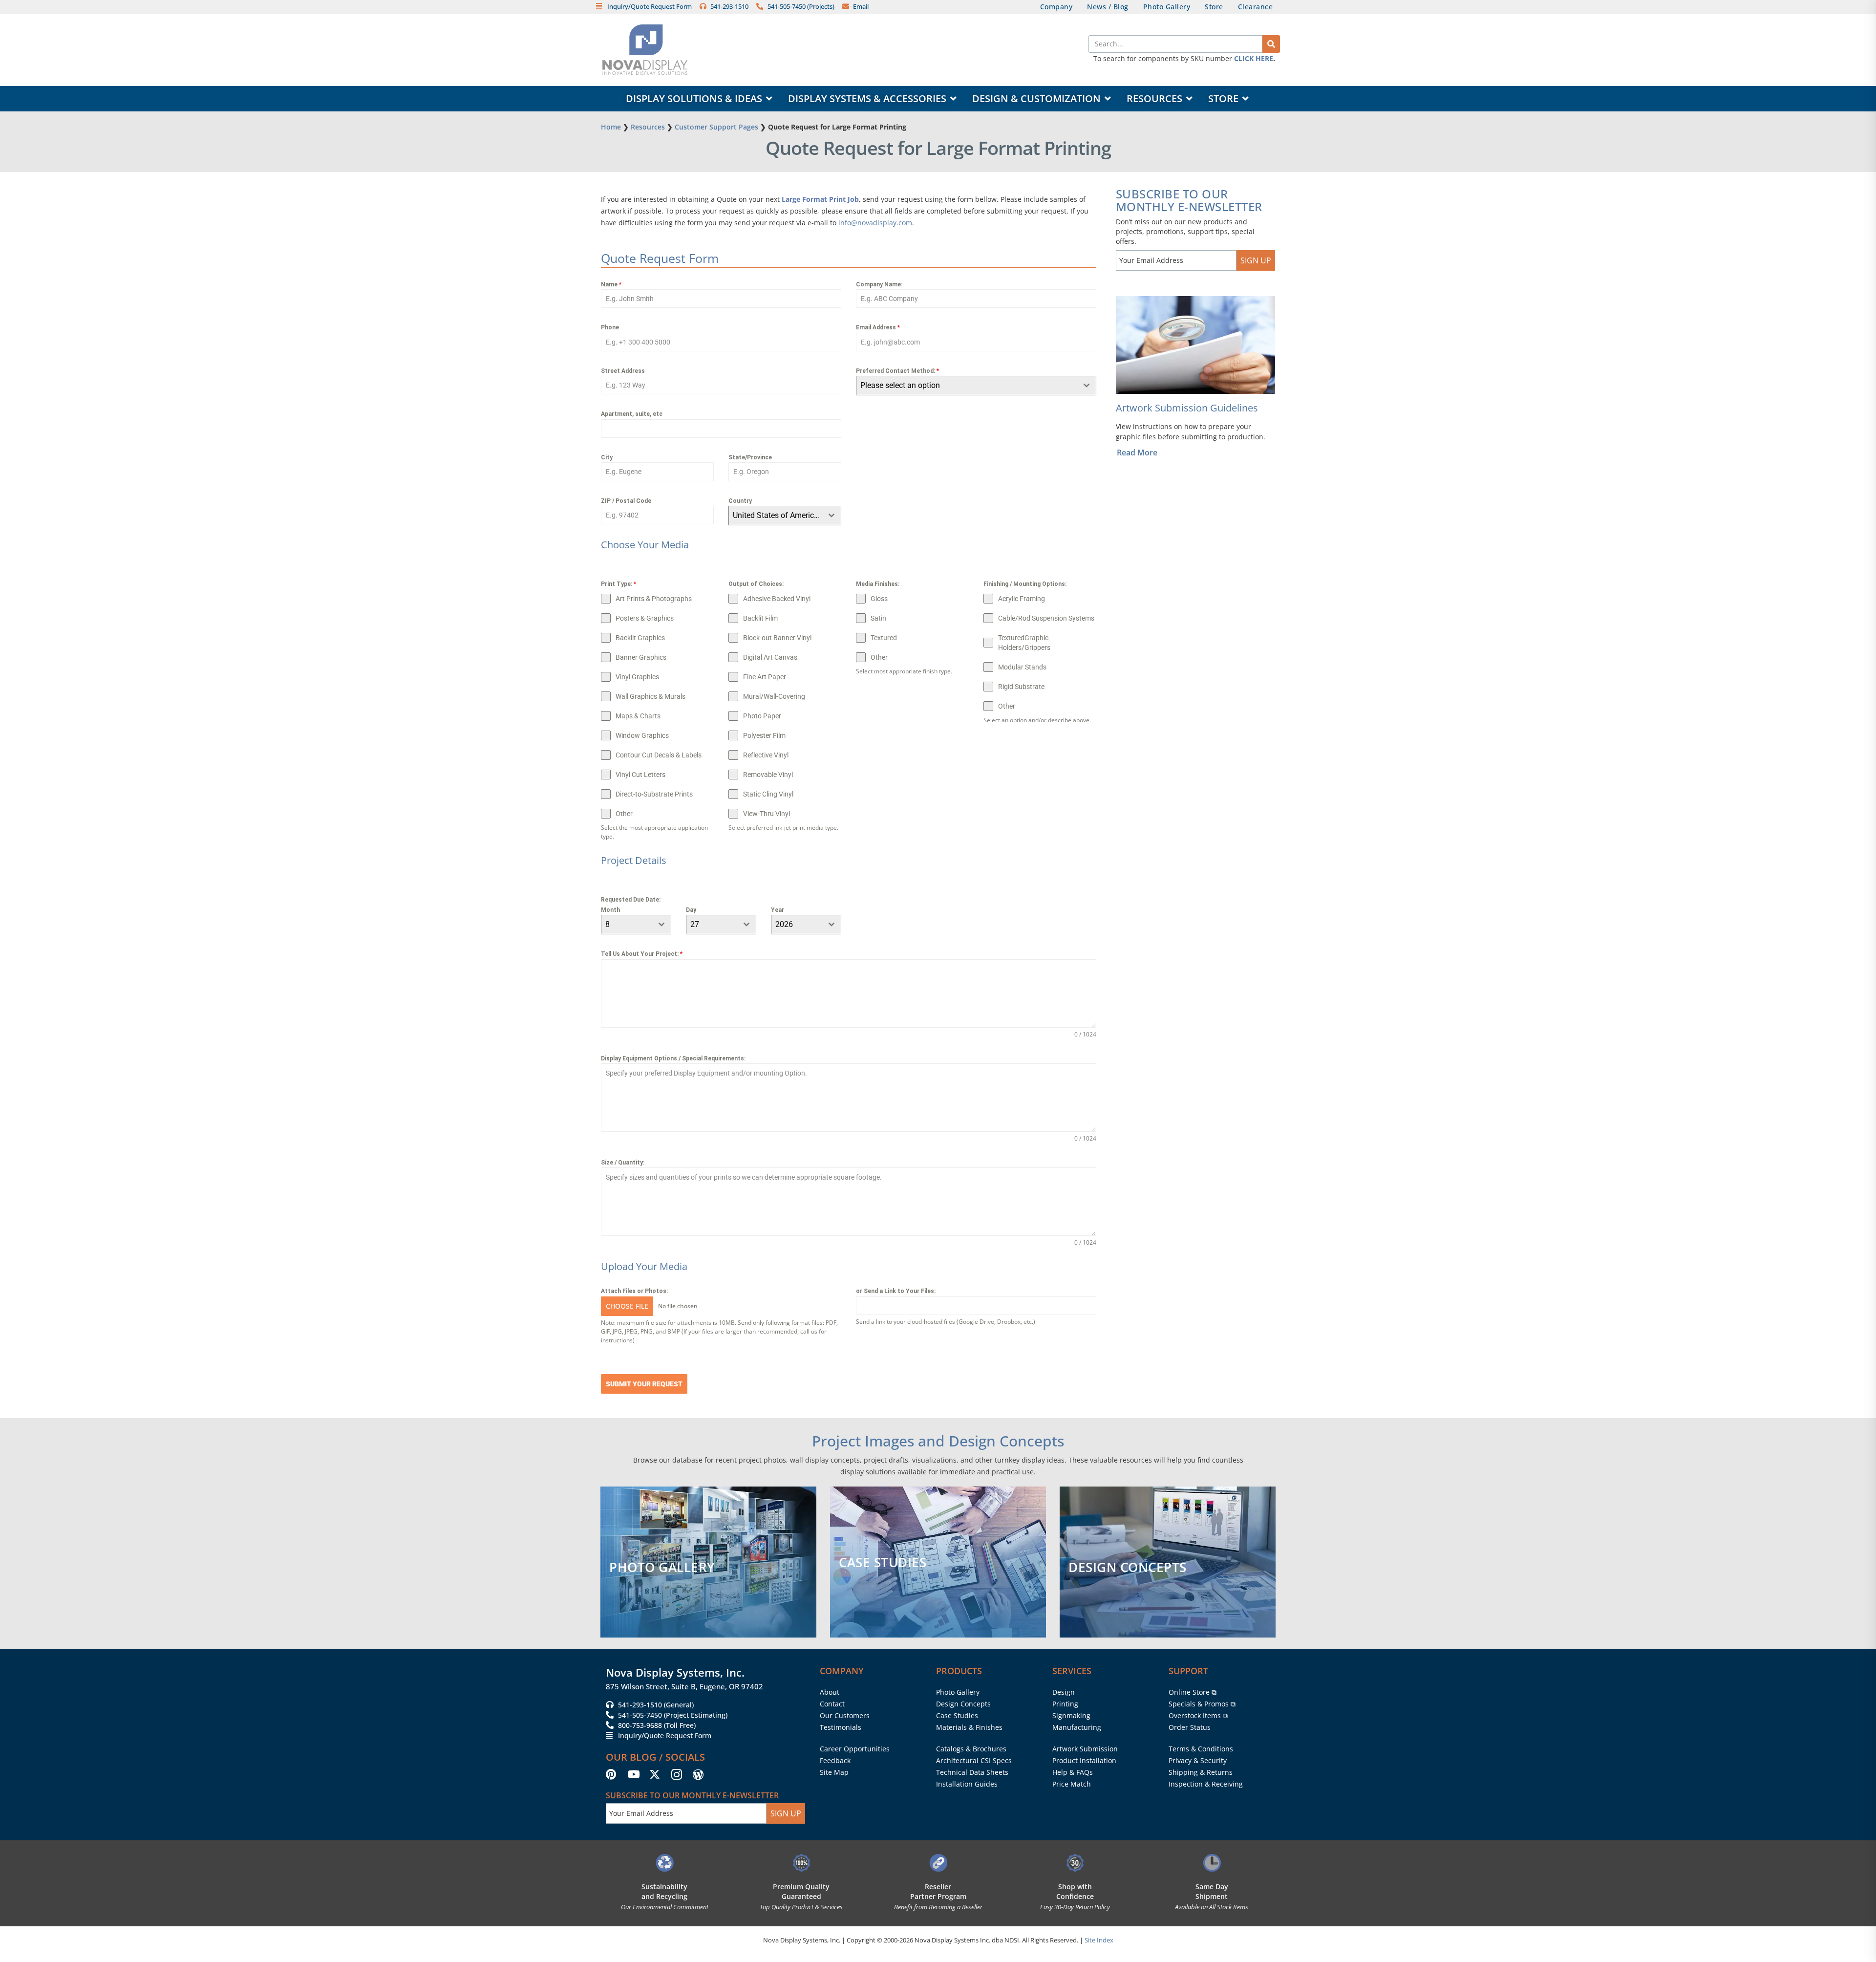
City (607, 457)
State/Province (750, 457)
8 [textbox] (608, 924)
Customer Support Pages (716, 127)
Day (691, 910)
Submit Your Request (644, 1384)
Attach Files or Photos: (634, 1291)
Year (778, 910)
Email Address (878, 327)
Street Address (623, 371)
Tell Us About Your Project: (642, 954)
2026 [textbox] (784, 924)
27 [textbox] (695, 924)
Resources (648, 127)
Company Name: (879, 284)
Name (611, 284)
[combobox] (785, 516)
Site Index (1099, 1940)
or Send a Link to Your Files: (896, 1291)
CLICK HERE (1254, 58)
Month (610, 910)
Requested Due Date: (631, 900)
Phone (610, 327)
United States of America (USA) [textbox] (778, 515)
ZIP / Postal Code (626, 501)
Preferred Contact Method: (897, 371)
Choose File (627, 1306)
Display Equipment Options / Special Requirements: (673, 1058)
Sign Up (1256, 260)
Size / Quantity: (623, 1163)
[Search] (1271, 44)
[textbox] (967, 386)
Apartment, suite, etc (632, 414)
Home (611, 127)
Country (740, 501)
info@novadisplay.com (875, 223)
